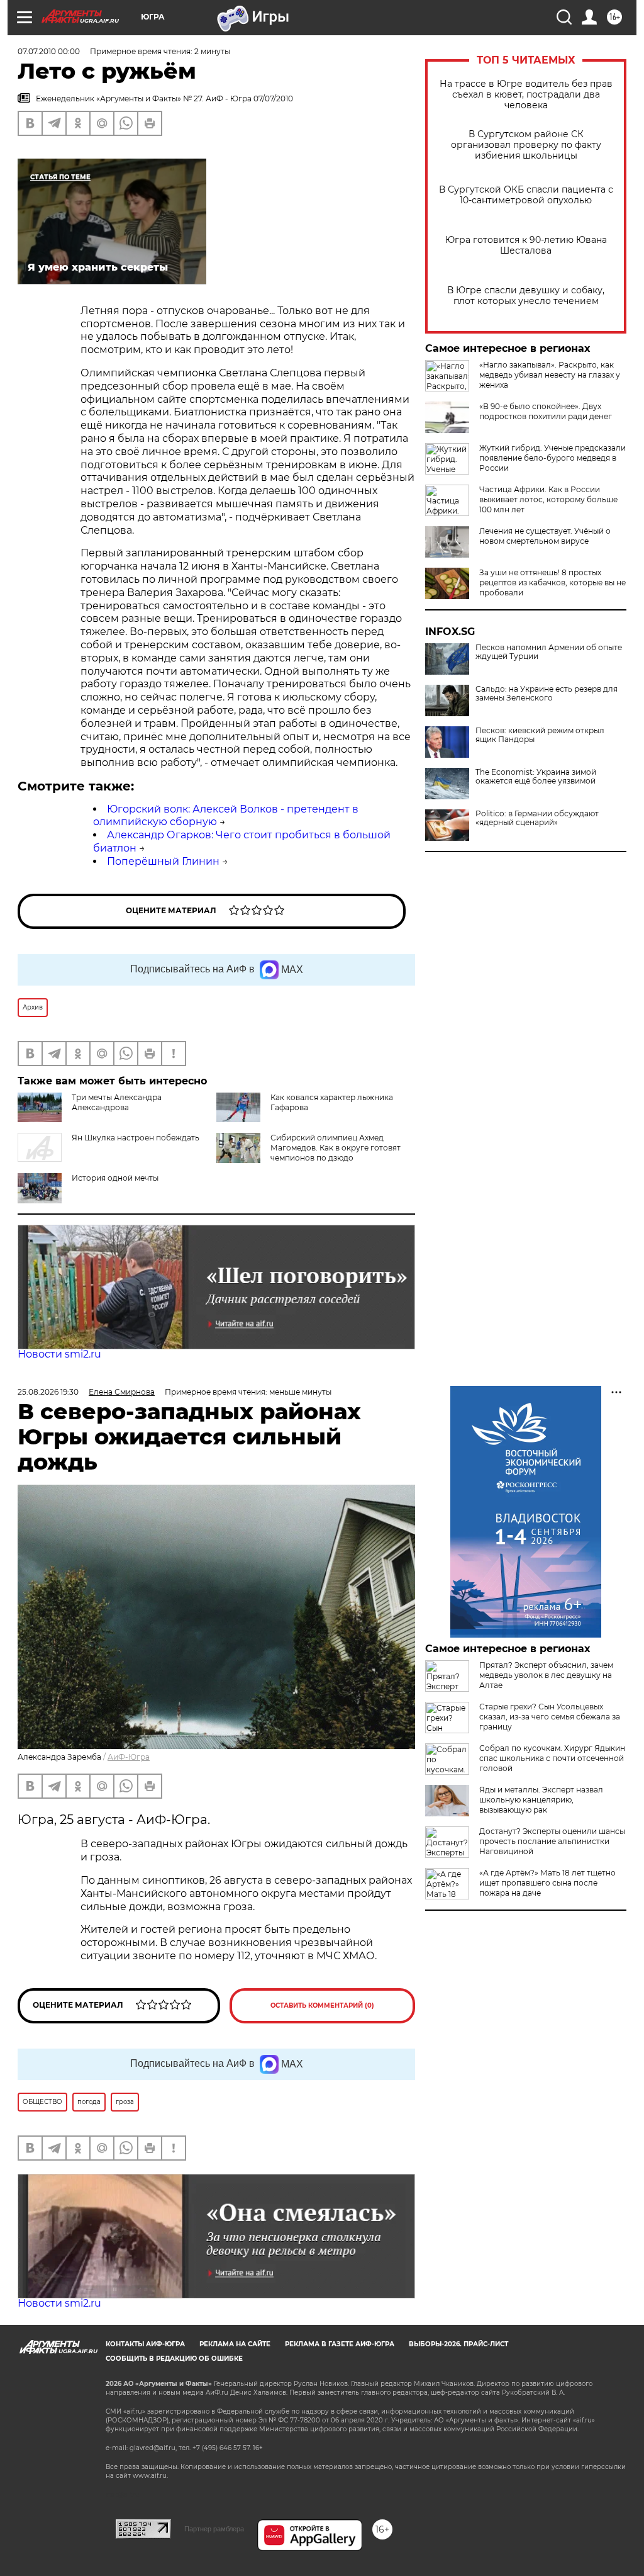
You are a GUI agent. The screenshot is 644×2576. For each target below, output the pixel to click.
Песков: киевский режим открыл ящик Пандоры (540, 735)
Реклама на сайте (235, 2344)
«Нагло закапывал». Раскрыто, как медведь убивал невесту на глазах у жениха (550, 375)
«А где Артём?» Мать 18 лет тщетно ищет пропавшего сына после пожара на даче (547, 1883)
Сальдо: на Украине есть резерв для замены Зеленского (547, 694)
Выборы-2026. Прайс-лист (458, 2344)
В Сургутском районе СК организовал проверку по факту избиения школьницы (526, 145)
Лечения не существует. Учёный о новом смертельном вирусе (545, 536)
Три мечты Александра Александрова (117, 1102)
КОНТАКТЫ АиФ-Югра (145, 2344)
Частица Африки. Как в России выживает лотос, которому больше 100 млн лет (548, 499)
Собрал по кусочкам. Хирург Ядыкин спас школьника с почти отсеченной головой (552, 1758)
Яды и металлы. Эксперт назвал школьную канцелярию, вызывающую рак (541, 1800)
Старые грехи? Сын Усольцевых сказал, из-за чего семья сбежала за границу (550, 1717)
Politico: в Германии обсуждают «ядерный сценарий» (537, 818)
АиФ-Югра (129, 1757)
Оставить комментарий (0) (322, 2005)
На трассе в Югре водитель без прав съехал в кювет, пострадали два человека (526, 95)
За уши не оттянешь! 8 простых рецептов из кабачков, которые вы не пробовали (552, 582)
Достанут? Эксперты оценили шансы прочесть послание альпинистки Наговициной (552, 1841)
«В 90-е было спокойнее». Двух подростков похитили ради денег (546, 411)
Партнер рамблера (214, 2529)
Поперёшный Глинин (163, 861)
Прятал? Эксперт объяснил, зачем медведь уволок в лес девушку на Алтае (546, 1675)
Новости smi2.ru (59, 1354)
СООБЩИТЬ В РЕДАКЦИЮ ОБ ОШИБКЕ (174, 2359)
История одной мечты (115, 1178)
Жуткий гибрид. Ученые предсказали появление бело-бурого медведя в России (552, 458)
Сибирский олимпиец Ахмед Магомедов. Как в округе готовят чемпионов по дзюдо (336, 1148)
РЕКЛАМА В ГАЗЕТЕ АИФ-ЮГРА (340, 2344)
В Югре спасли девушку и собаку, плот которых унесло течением (526, 296)
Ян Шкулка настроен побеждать (136, 1138)
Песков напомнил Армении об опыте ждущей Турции (549, 652)
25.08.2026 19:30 (48, 1392)
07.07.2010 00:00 (49, 51)
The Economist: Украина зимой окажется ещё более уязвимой (536, 777)
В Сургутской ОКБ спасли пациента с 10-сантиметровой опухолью (526, 195)
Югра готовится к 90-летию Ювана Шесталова (526, 245)
